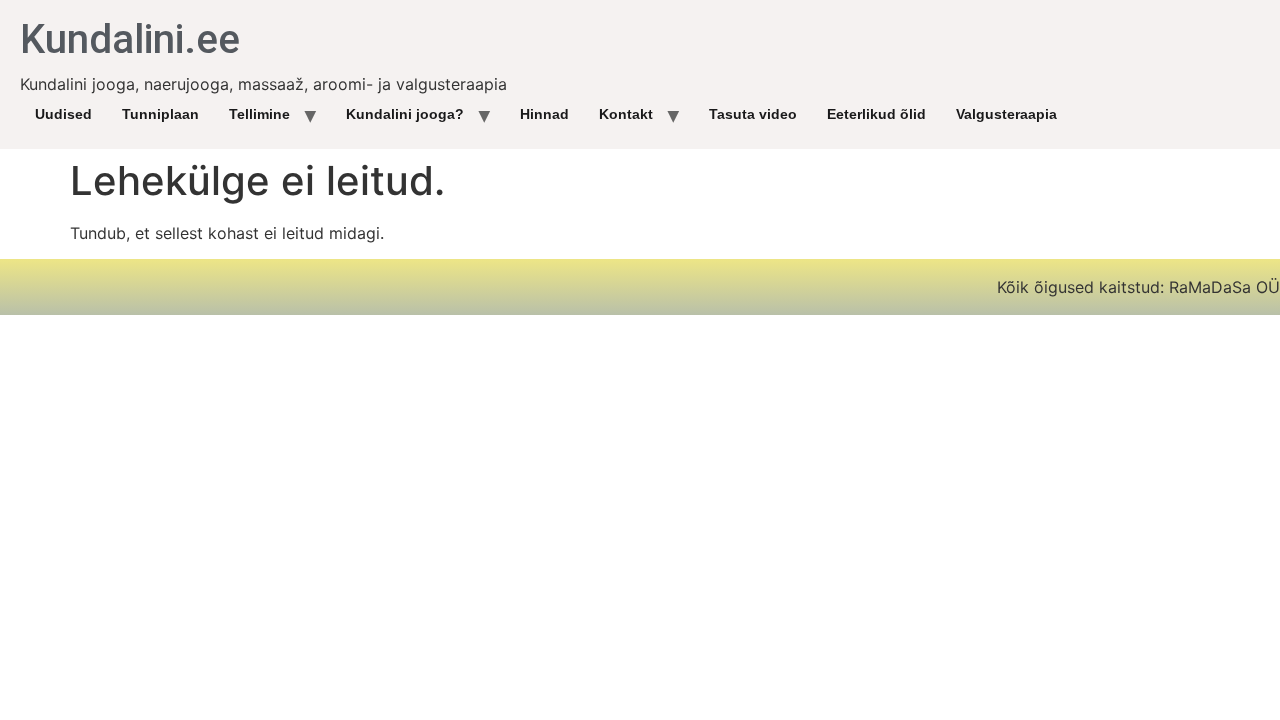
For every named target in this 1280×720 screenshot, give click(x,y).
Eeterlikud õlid (876, 114)
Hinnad (544, 114)
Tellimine (259, 114)
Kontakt (626, 114)
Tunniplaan (160, 114)
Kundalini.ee (130, 39)
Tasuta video (753, 114)
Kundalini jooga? (405, 114)
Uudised (63, 114)
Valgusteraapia (1006, 114)
